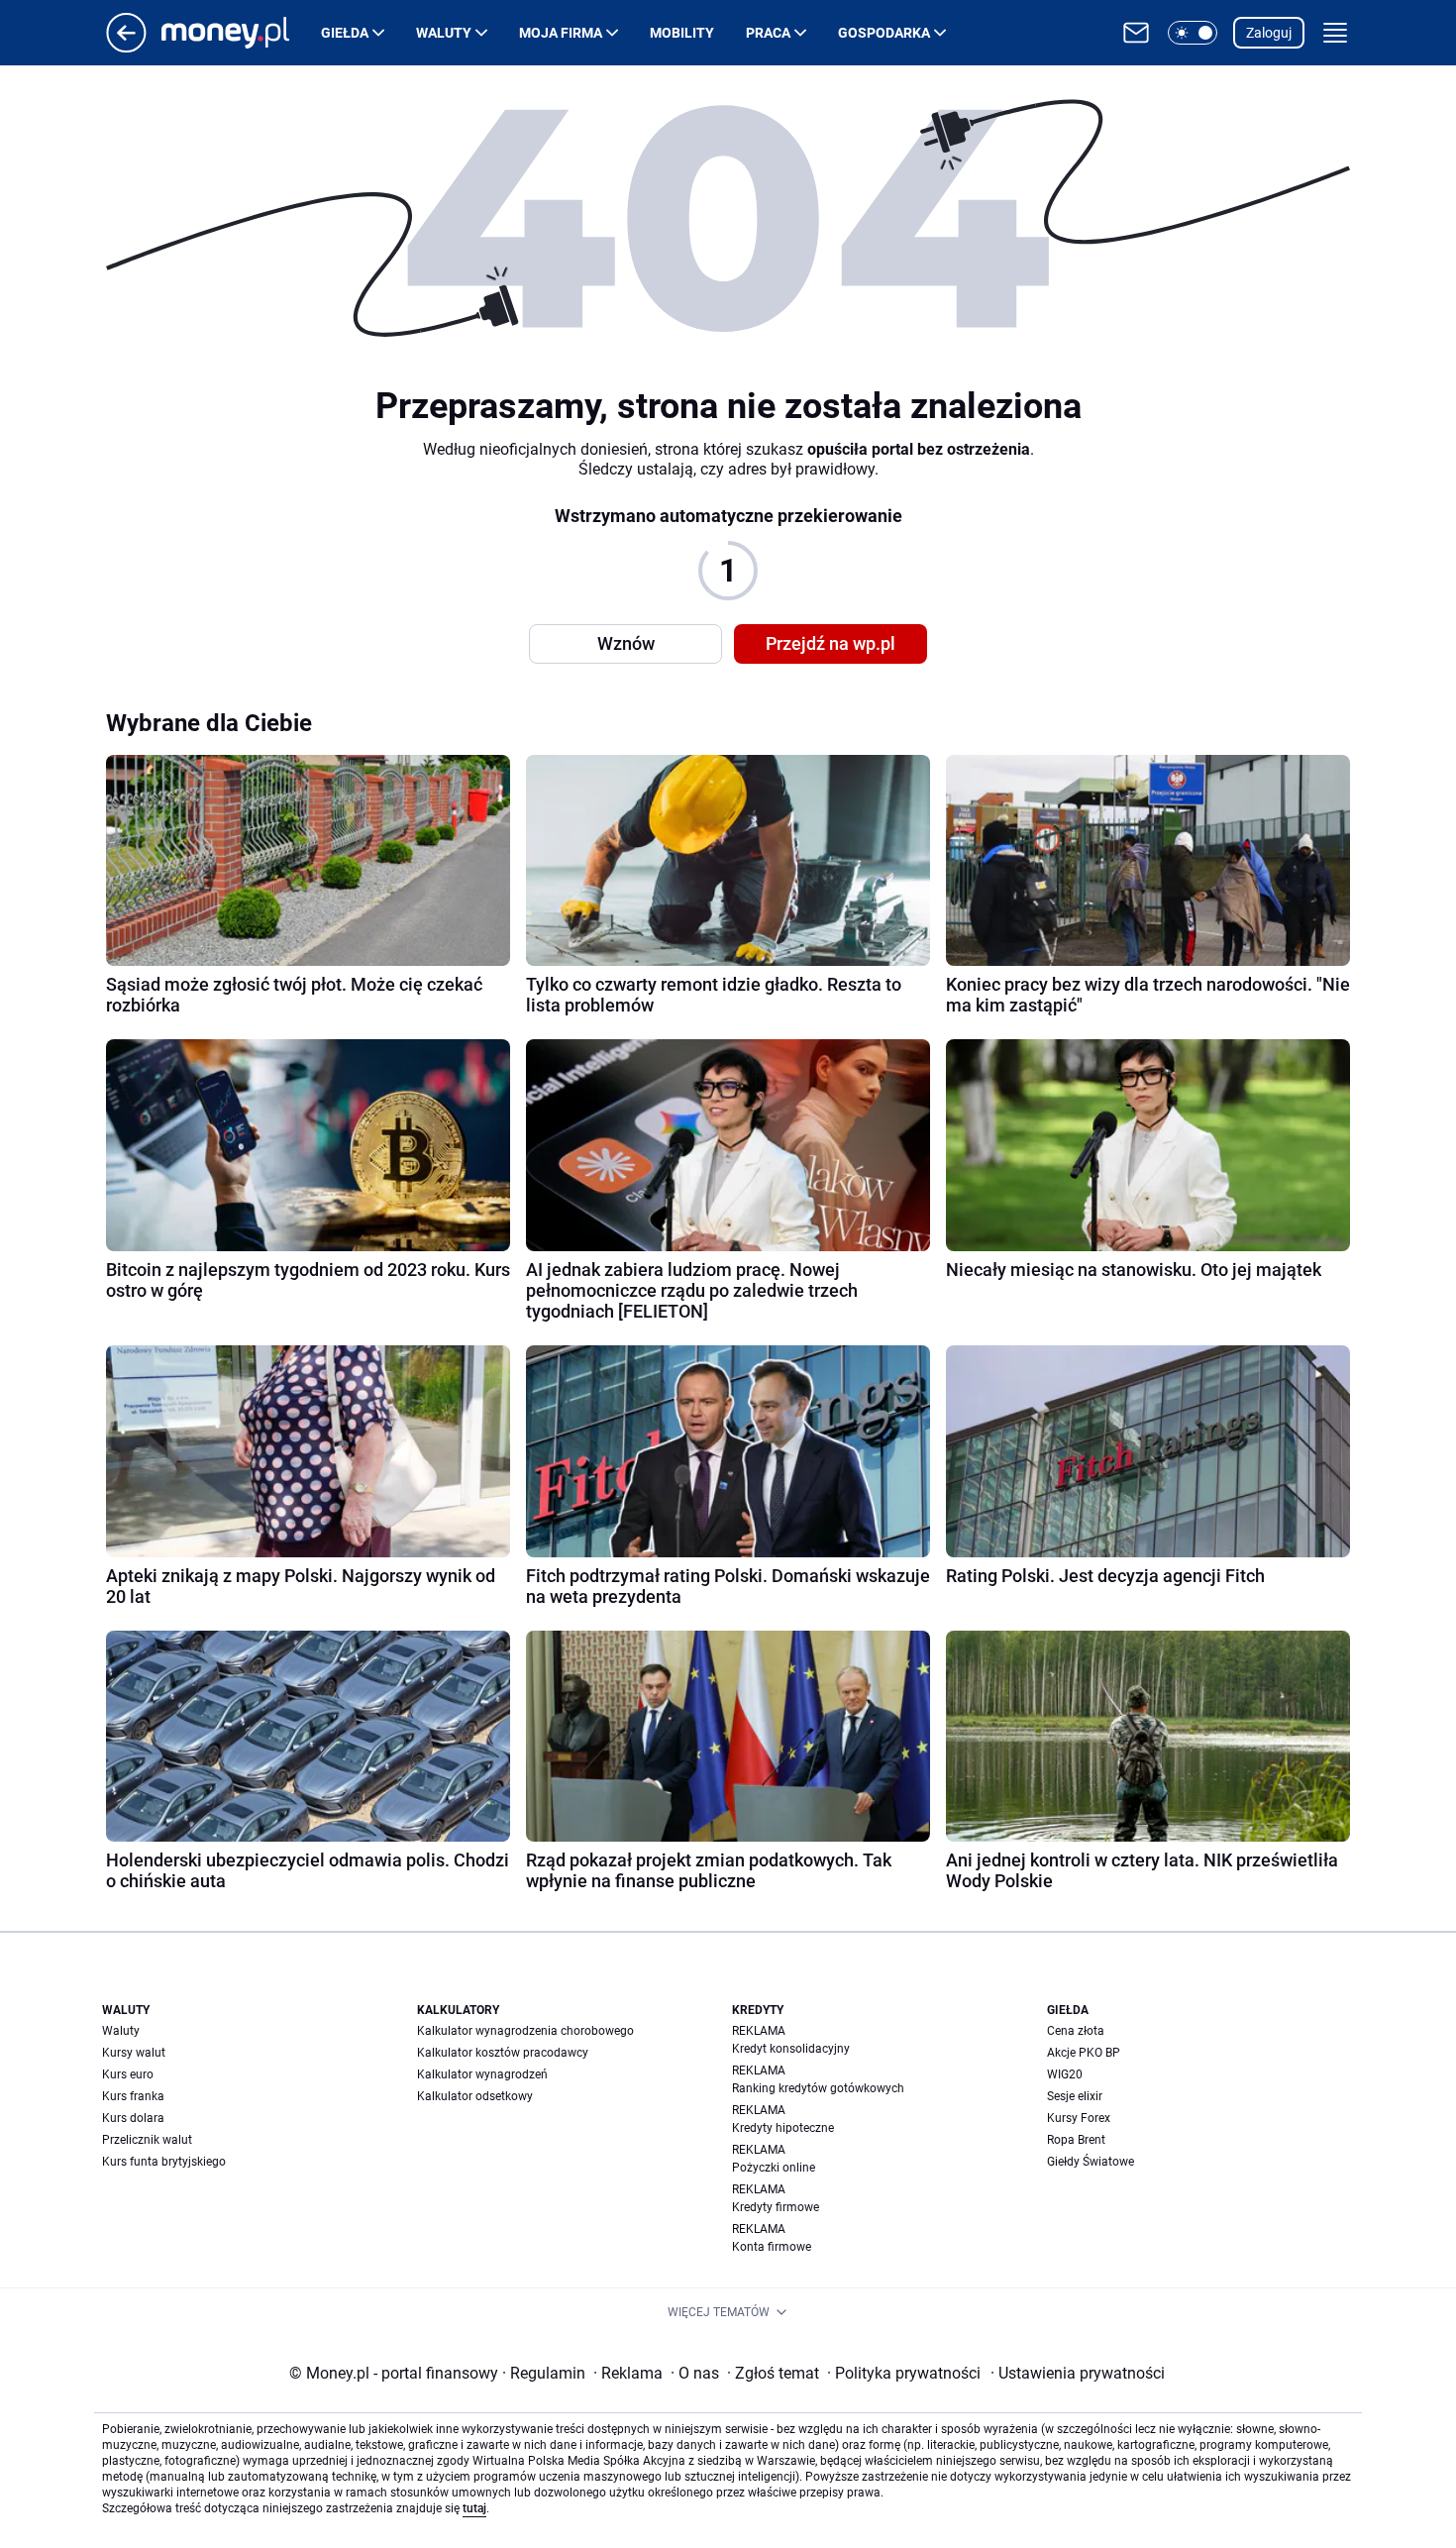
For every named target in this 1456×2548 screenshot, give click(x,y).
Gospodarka (884, 33)
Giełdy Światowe (1091, 2162)
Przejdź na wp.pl (831, 643)
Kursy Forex (1079, 2118)
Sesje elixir (1075, 2096)
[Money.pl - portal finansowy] (241, 33)
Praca (768, 33)
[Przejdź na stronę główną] (126, 47)
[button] (1193, 33)
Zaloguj (1269, 33)
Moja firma (561, 33)
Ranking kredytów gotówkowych (818, 2088)
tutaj (474, 2508)
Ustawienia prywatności (1078, 2373)
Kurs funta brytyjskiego (164, 2162)
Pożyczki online (774, 2168)
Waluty (444, 33)
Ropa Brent (1076, 2140)
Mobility (682, 33)
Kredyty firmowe (776, 2207)
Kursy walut (134, 2053)
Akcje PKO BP (1084, 2053)
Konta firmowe (772, 2247)
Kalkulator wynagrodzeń (482, 2074)
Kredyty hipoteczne (783, 2128)
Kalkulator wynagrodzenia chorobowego (525, 2031)
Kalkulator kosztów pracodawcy (503, 2053)
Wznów (626, 643)
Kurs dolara (133, 2118)
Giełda (345, 33)
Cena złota (1076, 2031)
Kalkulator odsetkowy (475, 2096)
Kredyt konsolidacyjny (791, 2049)
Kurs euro (128, 2074)
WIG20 (1065, 2074)
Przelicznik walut (147, 2140)
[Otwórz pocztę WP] (1136, 33)
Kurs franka (133, 2096)
